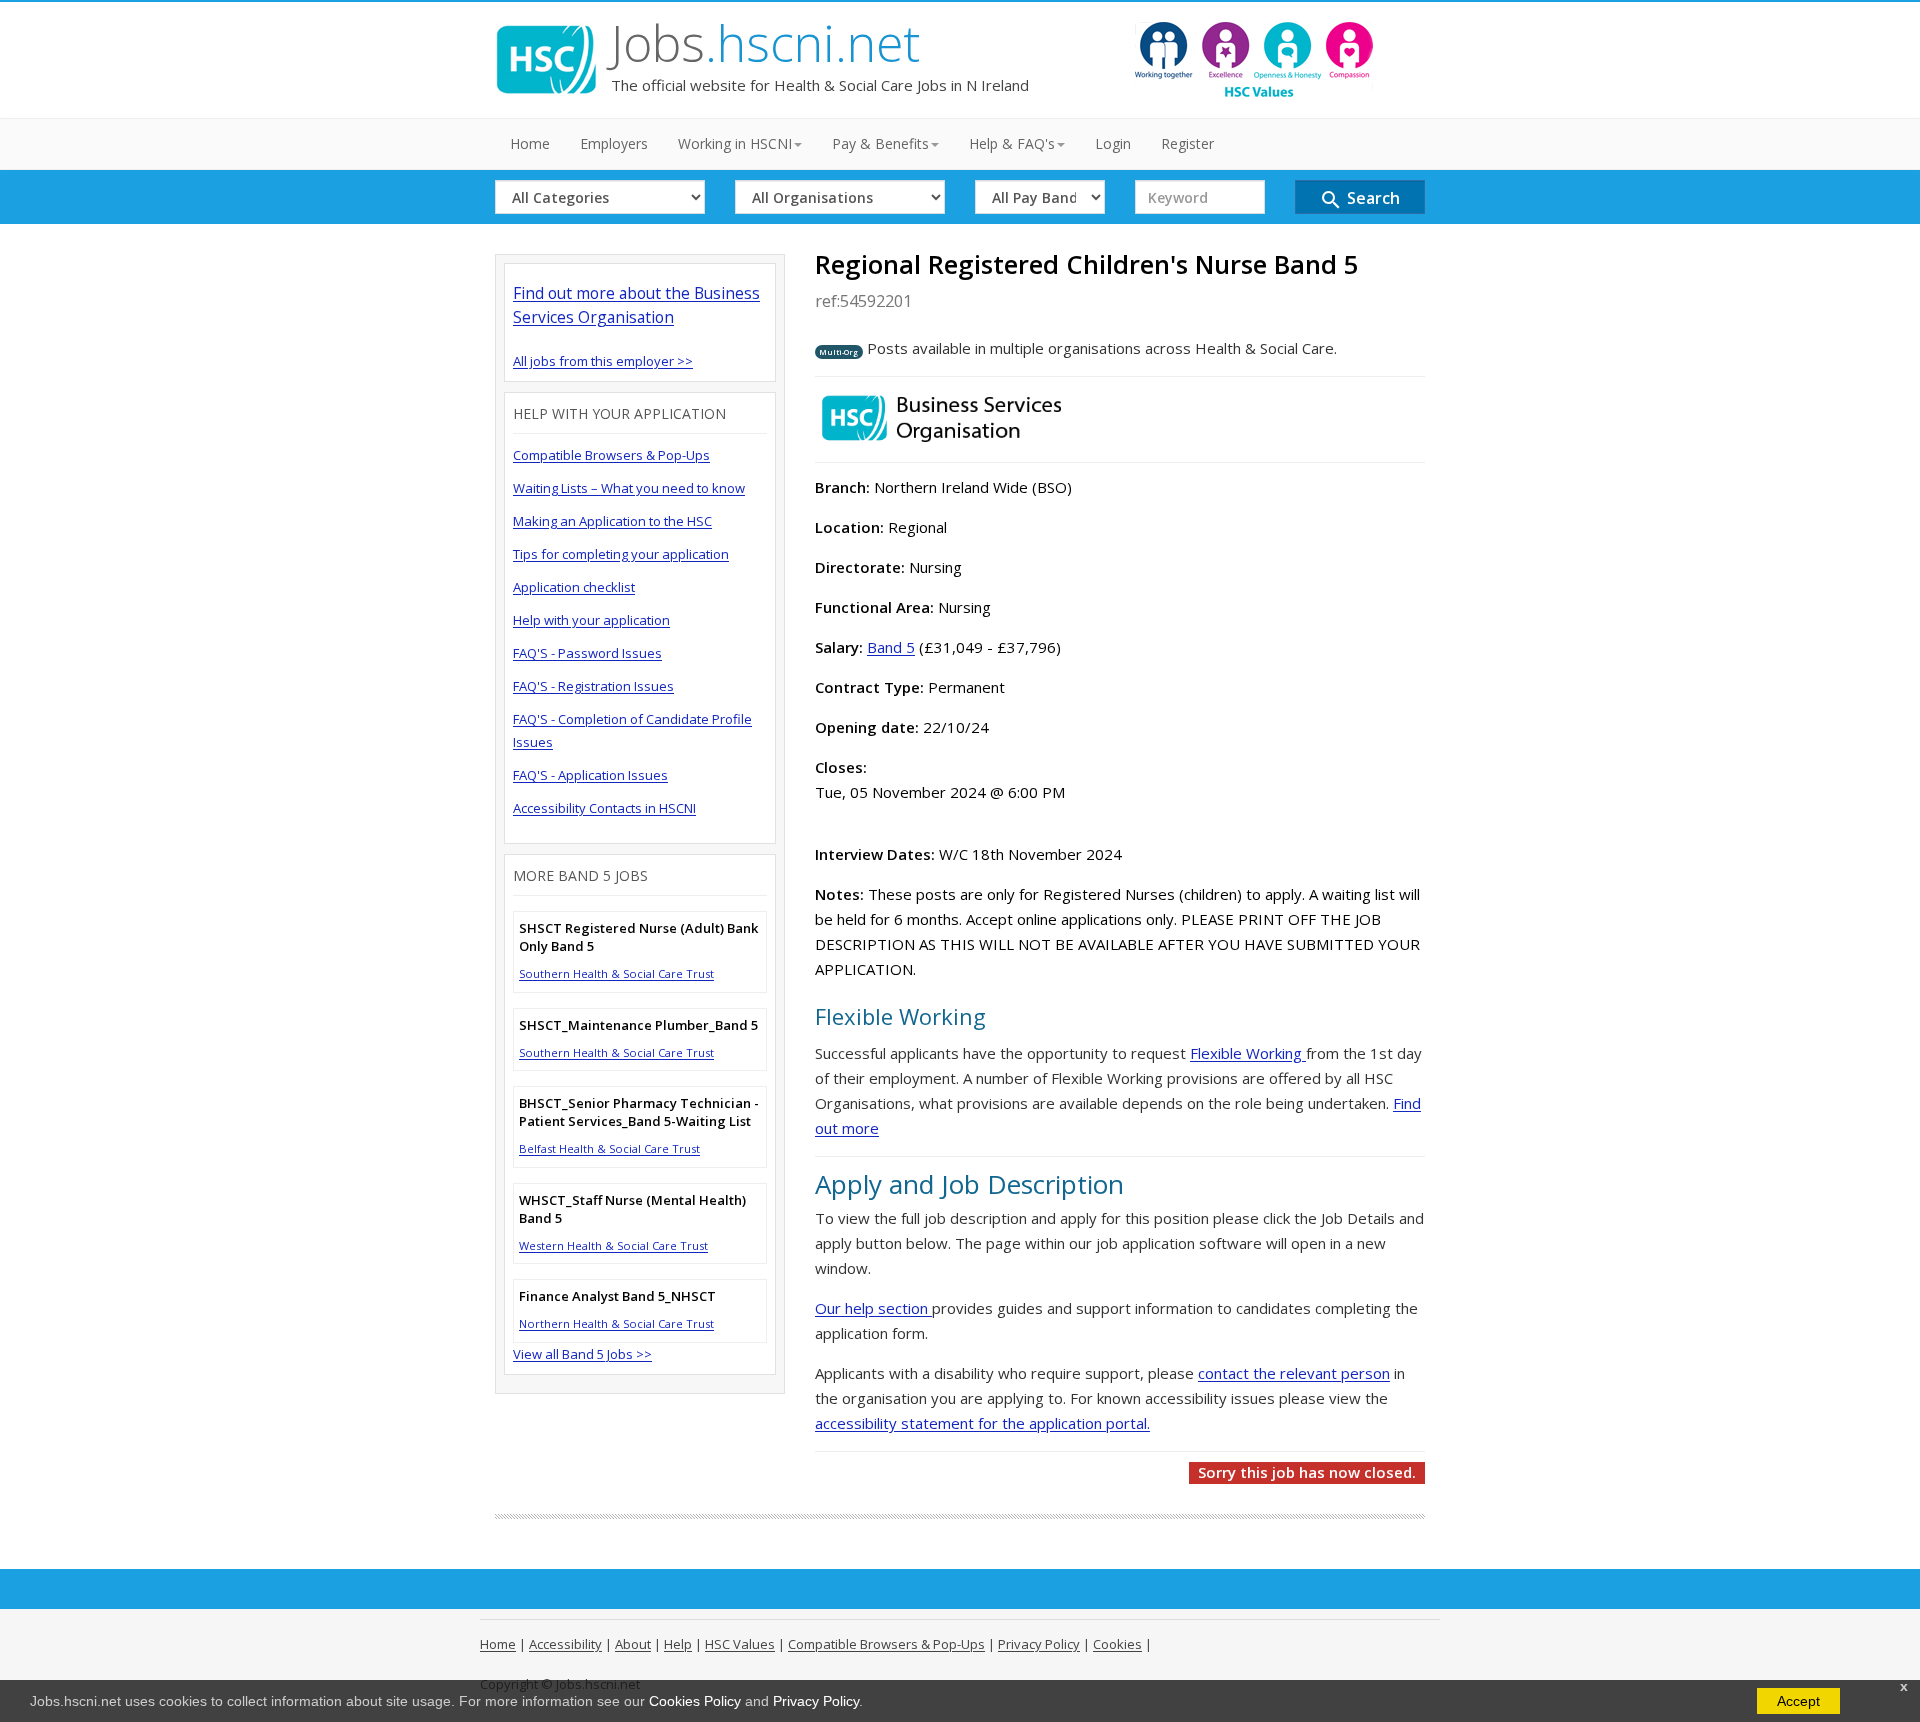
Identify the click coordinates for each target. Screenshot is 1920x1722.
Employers (614, 143)
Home (530, 143)
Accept (1798, 1701)
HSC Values (740, 1644)
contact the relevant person (1294, 1373)
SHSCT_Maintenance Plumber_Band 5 (638, 1025)
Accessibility (565, 1644)
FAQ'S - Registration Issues (593, 686)
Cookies (1117, 1644)
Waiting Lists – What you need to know (629, 488)
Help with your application (591, 620)
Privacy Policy (816, 1701)
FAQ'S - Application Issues (590, 775)
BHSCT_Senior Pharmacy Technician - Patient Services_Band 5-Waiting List (639, 1112)
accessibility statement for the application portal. (982, 1423)
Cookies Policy (695, 1701)
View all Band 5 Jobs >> (582, 1354)
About (633, 1644)
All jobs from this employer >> (603, 361)
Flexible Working (1248, 1053)
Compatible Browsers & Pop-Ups (611, 455)
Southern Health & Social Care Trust (616, 973)
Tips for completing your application (621, 554)
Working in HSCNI (735, 143)
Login (1113, 143)
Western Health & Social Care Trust (613, 1245)
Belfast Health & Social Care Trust (609, 1148)
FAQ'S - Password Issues (587, 653)
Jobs (765, 43)
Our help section (873, 1308)
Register (1187, 143)
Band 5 (891, 647)
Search (1359, 199)
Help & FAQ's (1012, 143)
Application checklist (574, 587)
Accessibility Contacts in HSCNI (604, 808)
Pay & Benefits (880, 143)
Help (678, 1644)
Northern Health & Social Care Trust (616, 1323)
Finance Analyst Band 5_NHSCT (617, 1296)
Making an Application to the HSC (612, 521)
